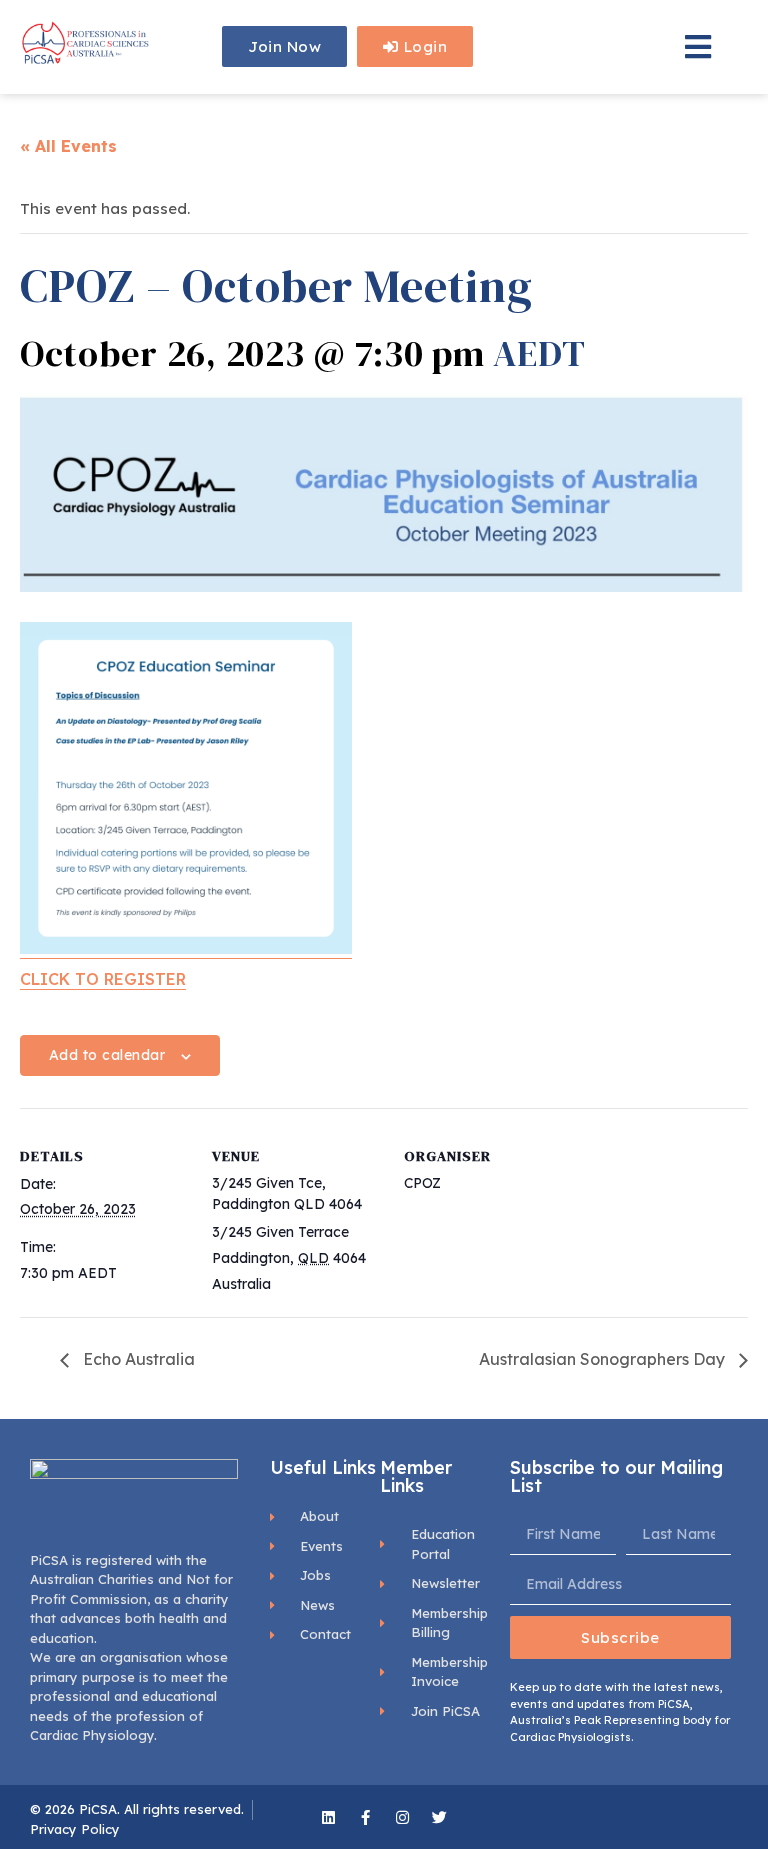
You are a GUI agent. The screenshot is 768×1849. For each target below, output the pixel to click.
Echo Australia (137, 1359)
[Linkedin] (328, 1817)
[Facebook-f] (365, 1817)
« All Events (68, 146)
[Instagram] (402, 1817)
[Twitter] (439, 1817)
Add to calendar (107, 1055)
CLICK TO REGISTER (103, 979)
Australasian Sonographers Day (604, 1359)
